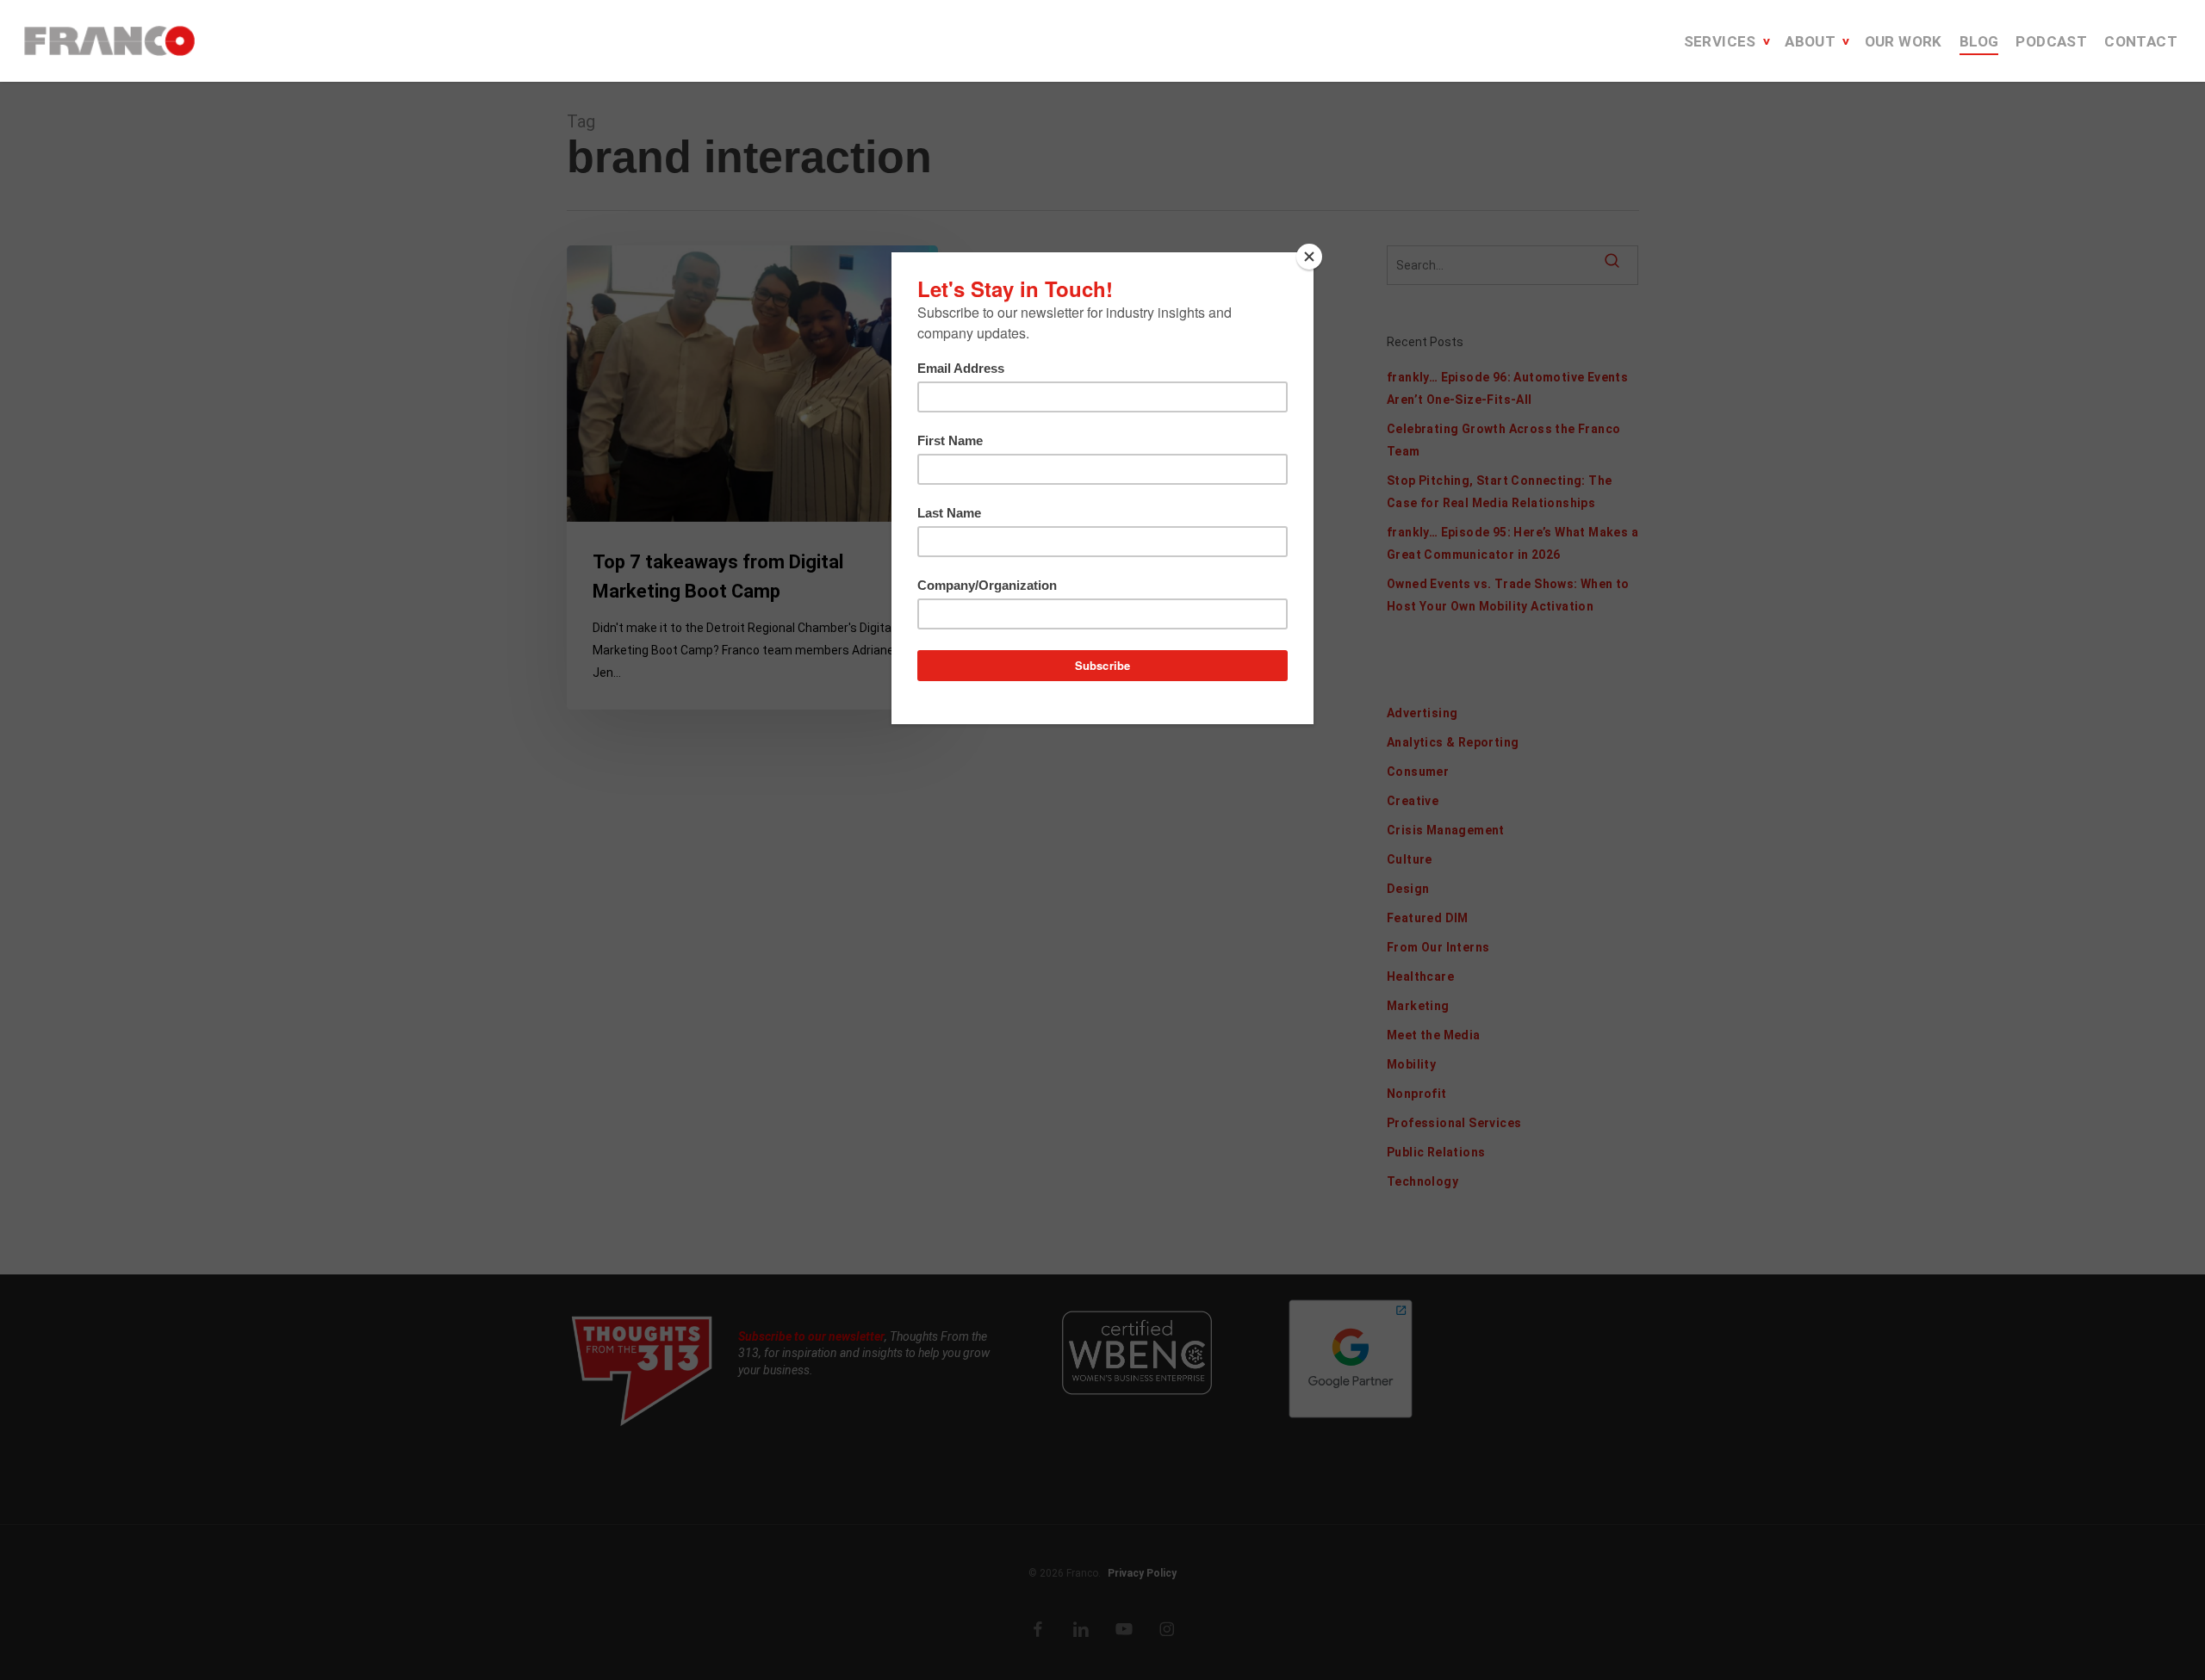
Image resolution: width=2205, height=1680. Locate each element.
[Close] (1309, 257)
